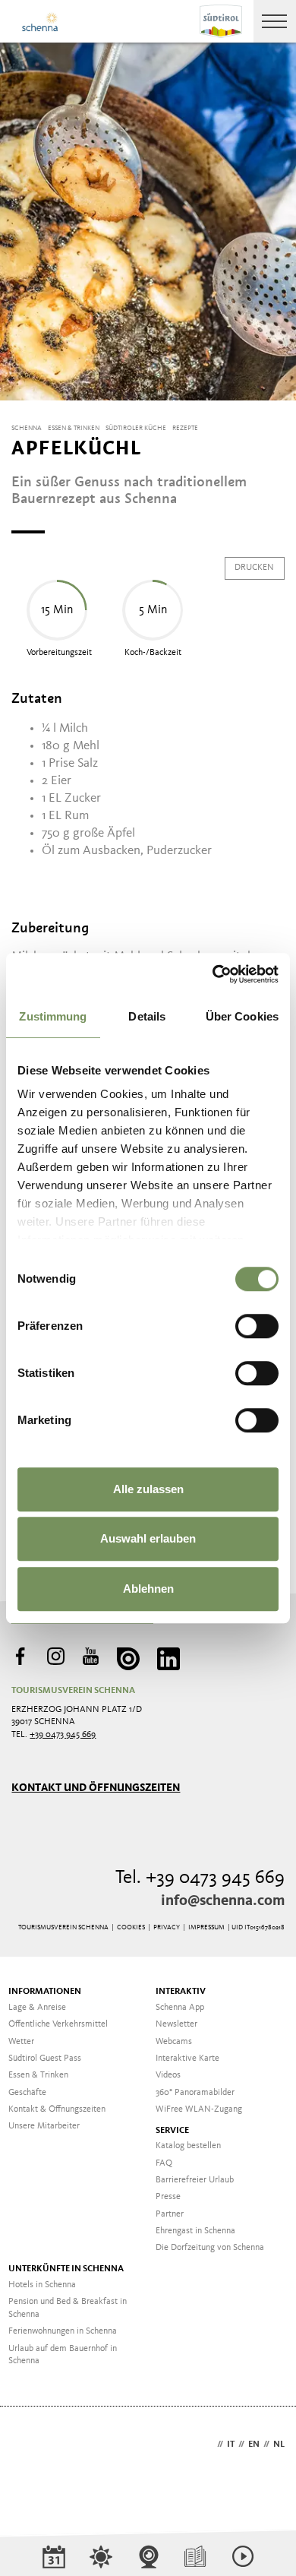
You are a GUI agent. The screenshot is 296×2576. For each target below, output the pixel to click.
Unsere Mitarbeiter (44, 2126)
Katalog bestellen (188, 2146)
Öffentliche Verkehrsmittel (58, 2024)
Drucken (254, 568)
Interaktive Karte (187, 2059)
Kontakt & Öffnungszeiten (57, 2109)
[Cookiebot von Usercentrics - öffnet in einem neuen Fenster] (213, 974)
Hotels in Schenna (42, 2285)
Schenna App (180, 2008)
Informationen (45, 1992)
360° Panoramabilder (195, 2093)
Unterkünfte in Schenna (66, 2269)
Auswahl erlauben (148, 1538)
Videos (168, 2075)
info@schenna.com (223, 1901)
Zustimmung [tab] (53, 1016)
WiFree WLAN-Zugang (199, 2109)
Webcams (174, 2042)
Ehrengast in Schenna (195, 2231)
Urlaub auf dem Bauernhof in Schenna (63, 2355)
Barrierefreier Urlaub (195, 2180)
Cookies (131, 1927)
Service (172, 2131)
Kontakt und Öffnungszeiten (96, 1788)
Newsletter (176, 2024)
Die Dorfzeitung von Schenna (210, 2248)
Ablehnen (148, 1589)
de (208, 2445)
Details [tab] (147, 1016)
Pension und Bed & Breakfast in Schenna (68, 2308)
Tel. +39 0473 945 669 (200, 1878)
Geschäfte (27, 2093)
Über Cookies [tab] (242, 1016)
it (231, 2445)
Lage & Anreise (37, 2008)
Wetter (21, 2042)
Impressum (206, 1927)
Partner (170, 2214)
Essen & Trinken (38, 2075)
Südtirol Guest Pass (45, 2059)
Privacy (167, 1927)
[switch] (257, 1326)
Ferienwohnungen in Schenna (63, 2331)
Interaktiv (181, 1992)
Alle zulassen (148, 1489)
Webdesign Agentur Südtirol (30, 2446)
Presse (168, 2197)
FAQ (164, 2163)
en (254, 2445)
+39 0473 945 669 (63, 1735)
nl (279, 2445)
